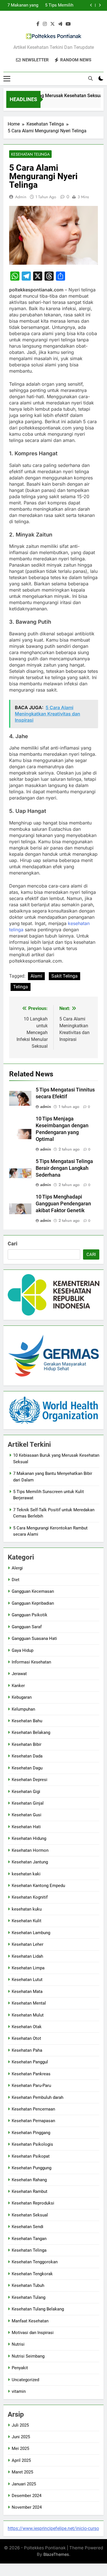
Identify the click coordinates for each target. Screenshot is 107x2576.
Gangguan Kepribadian (33, 1603)
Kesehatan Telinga (30, 154)
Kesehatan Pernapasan (33, 2121)
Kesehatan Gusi (27, 1815)
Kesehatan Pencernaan (33, 2109)
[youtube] (68, 24)
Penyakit (20, 2368)
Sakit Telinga (64, 976)
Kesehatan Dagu (27, 1768)
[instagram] (45, 24)
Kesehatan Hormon (30, 1850)
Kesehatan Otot (26, 2038)
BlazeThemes (56, 2554)
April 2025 (21, 2460)
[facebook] (38, 24)
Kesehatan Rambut (30, 2191)
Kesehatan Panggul (30, 2062)
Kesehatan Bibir (27, 1744)
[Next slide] (100, 5)
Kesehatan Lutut (27, 1980)
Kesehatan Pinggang (31, 2133)
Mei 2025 (20, 2448)
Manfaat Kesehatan (30, 2321)
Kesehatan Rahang (29, 2180)
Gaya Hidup (23, 1650)
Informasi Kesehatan (31, 1662)
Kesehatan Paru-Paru (31, 2086)
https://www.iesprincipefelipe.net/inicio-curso (53, 2528)
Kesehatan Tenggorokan (35, 2262)
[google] (60, 24)
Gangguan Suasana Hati (34, 1638)
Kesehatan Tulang (29, 2297)
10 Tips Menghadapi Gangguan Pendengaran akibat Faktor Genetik (63, 1204)
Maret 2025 (22, 2472)
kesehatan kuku (27, 1909)
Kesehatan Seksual (30, 2215)
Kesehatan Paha (27, 2050)
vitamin (19, 2391)
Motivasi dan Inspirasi (33, 2333)
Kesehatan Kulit (27, 1921)
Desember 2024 (27, 2496)
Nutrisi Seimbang (28, 2356)
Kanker (18, 1686)
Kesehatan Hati (26, 1827)
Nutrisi (18, 2344)
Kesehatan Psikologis (32, 2144)
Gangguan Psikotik (30, 1615)
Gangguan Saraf (27, 1627)
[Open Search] (90, 78)
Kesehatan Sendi (28, 2227)
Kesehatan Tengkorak (32, 2274)
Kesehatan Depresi (30, 1780)
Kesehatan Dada (27, 1756)
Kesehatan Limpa (28, 1968)
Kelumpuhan (23, 1709)
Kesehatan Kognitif (30, 1897)
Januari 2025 (24, 2484)
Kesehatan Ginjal (28, 1803)
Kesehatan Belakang (31, 1732)
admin (21, 197)
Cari (13, 1244)
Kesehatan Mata (27, 1992)
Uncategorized (25, 2380)
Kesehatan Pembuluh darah (38, 2097)
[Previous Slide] (91, 5)
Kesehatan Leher (28, 1944)
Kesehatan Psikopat (31, 2156)
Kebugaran (22, 1697)
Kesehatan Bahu (27, 1721)
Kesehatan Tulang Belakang (38, 2309)
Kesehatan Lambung (31, 1933)
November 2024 (27, 2507)
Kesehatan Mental (29, 2003)
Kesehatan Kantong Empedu (38, 1886)
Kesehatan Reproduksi (33, 2203)
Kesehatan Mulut (28, 2015)
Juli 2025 (20, 2425)
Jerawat (19, 1674)
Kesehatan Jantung (30, 1862)
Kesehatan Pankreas (31, 2074)
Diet (16, 1580)
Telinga (21, 987)
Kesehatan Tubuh (28, 2285)
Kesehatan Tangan (29, 2239)
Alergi (17, 1568)
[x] (53, 24)
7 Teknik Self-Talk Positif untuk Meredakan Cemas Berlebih (48, 5)
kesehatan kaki (26, 1874)
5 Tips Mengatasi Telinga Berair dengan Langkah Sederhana (64, 1168)
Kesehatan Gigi (26, 1792)
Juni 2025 (21, 2437)
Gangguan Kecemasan (33, 1591)
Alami (36, 976)
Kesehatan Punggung (32, 2168)
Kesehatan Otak (27, 2027)
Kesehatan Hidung (29, 1838)
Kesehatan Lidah (27, 1956)
